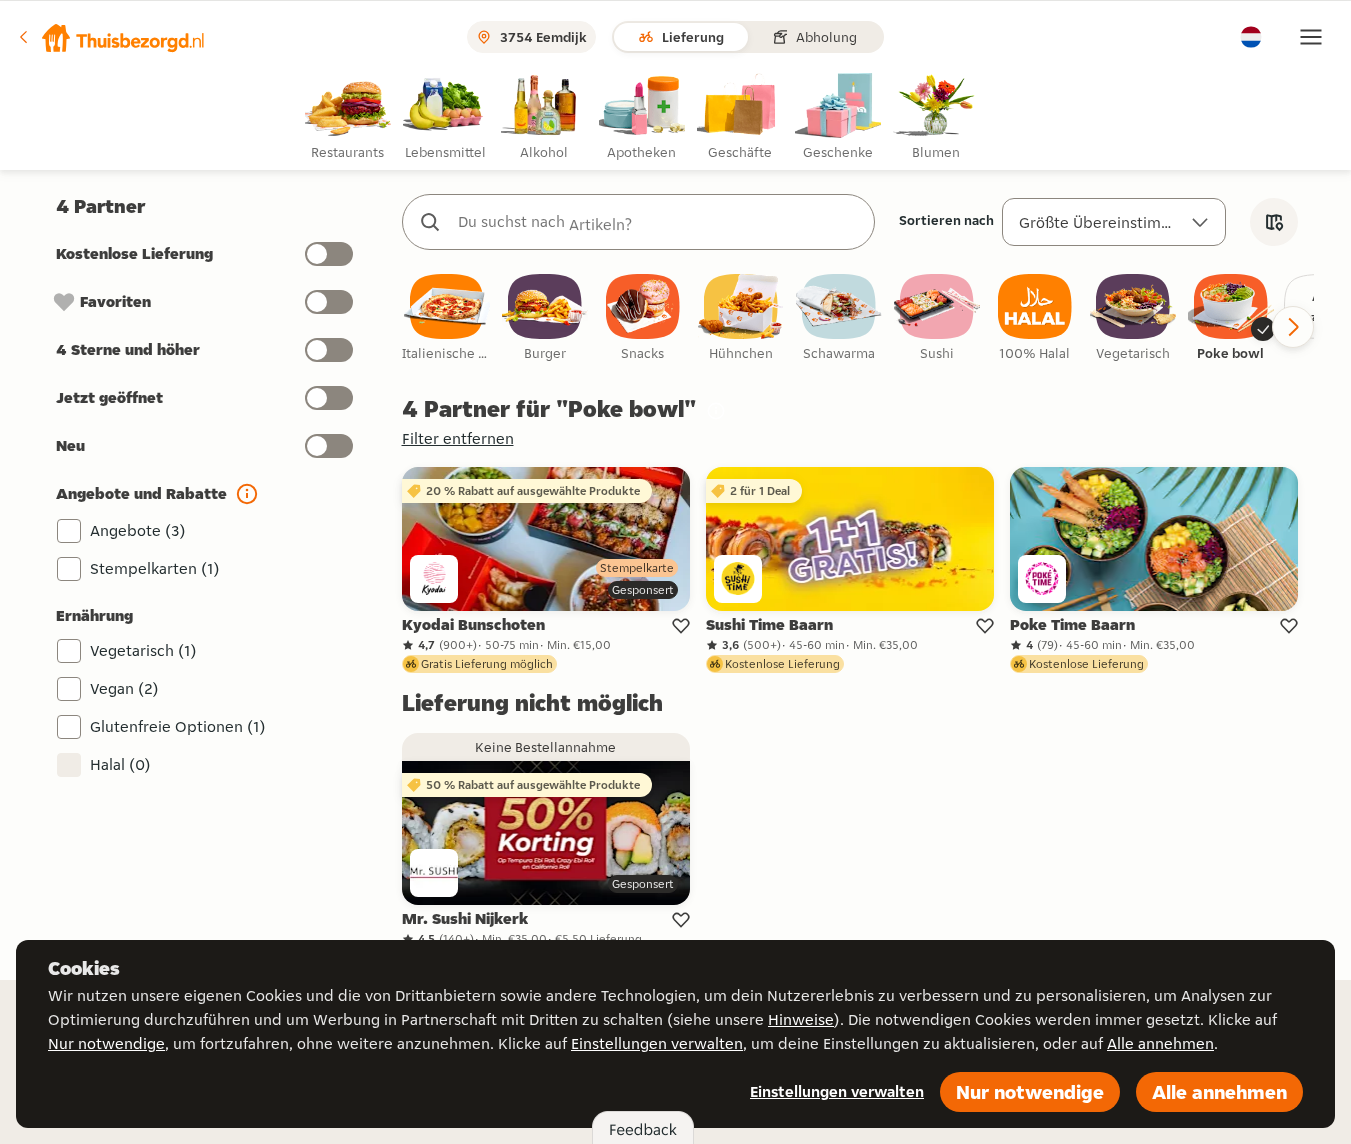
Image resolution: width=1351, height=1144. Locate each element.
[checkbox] (447, 318)
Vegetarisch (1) (143, 650)
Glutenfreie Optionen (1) (178, 726)
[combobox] (658, 222)
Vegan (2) (124, 688)
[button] (111, 37)
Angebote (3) (138, 530)
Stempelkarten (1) (155, 568)
